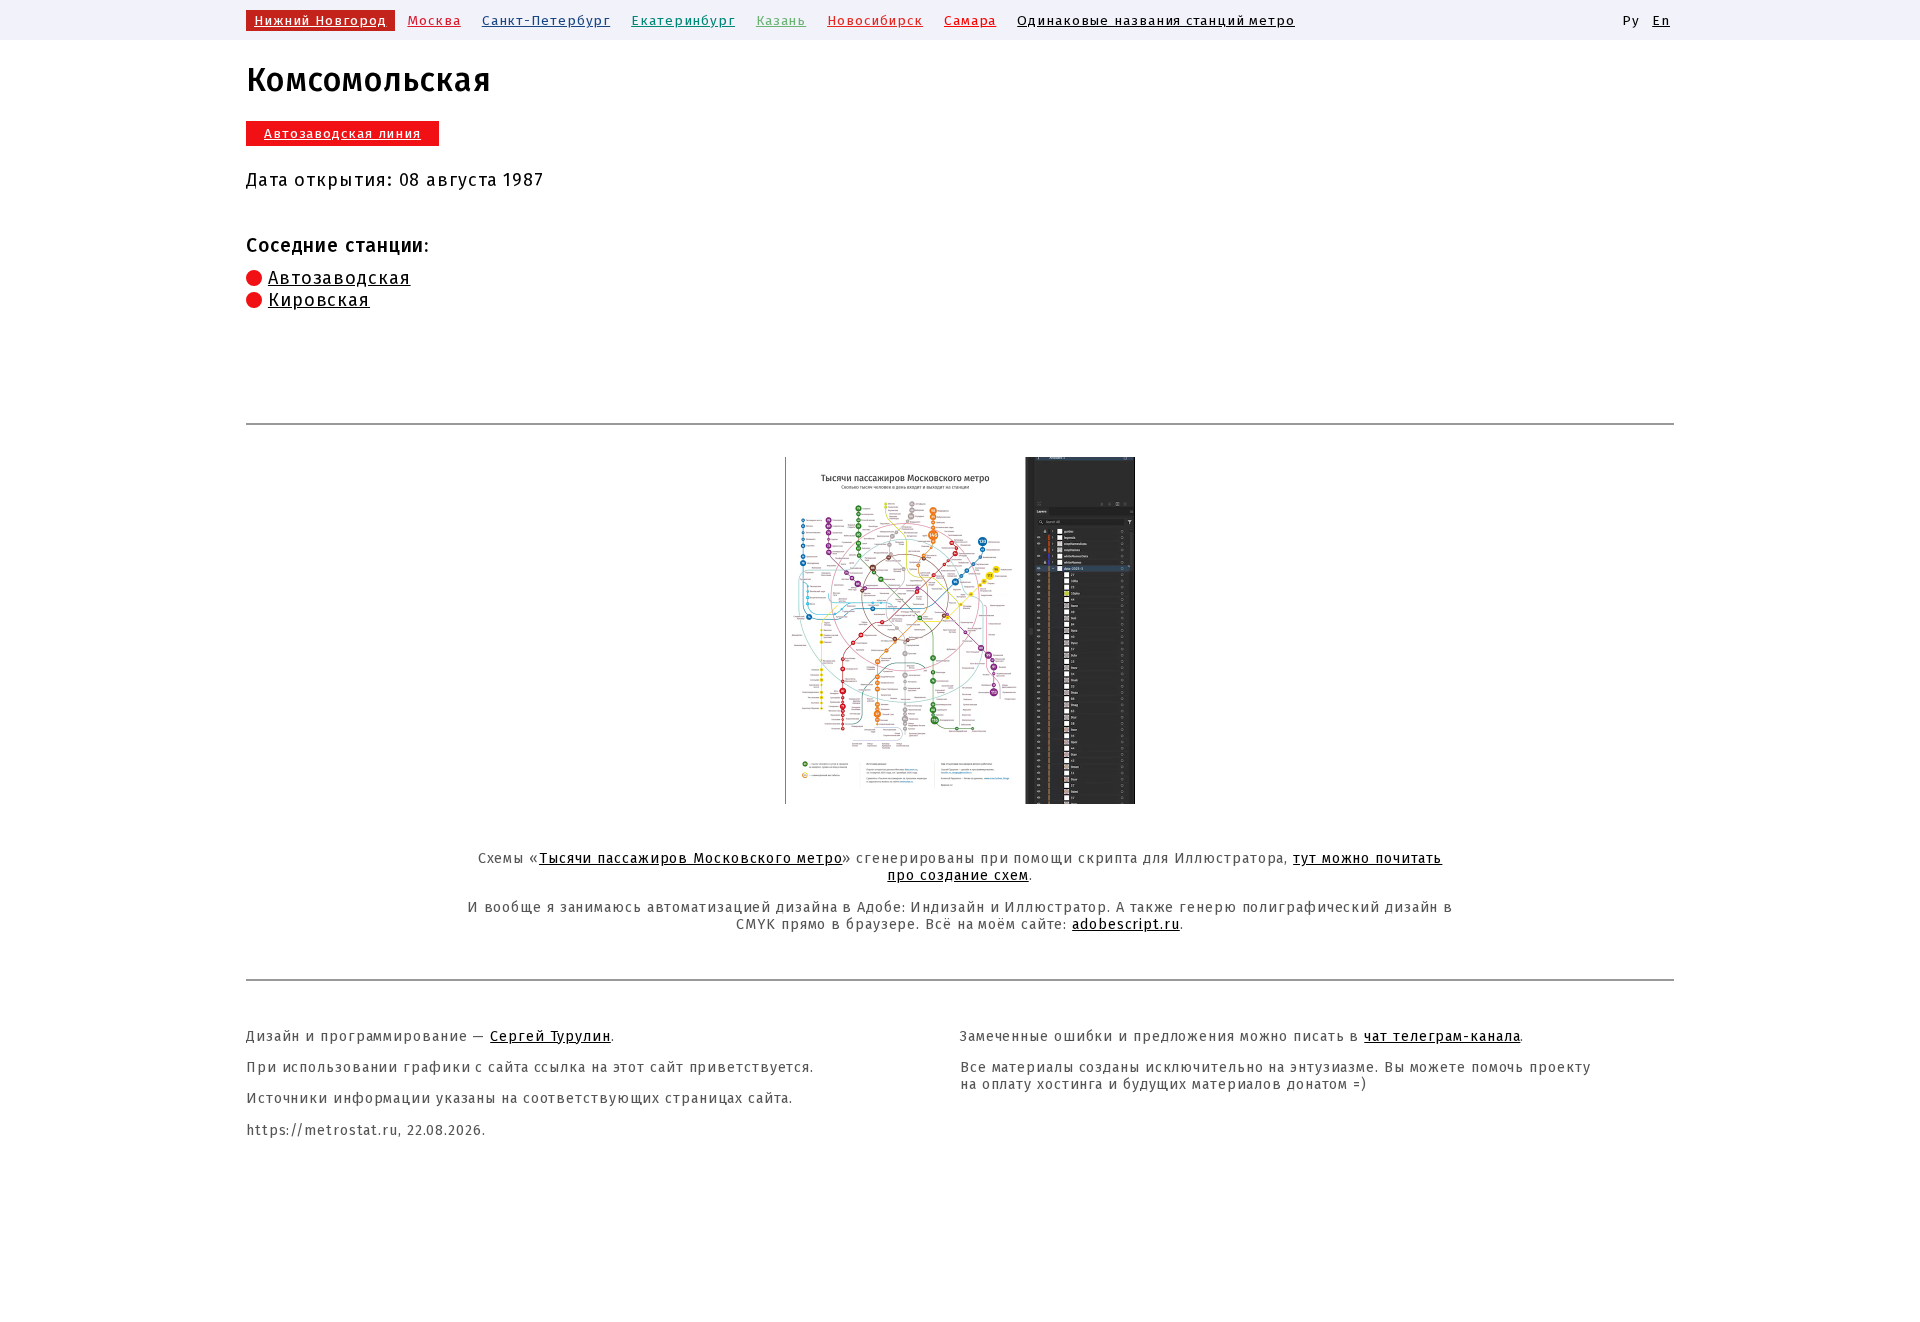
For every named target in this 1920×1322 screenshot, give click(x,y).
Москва (433, 20)
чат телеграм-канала (1442, 1036)
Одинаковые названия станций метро (1156, 20)
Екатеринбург (683, 20)
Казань (781, 20)
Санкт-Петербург (546, 20)
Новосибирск (875, 20)
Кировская (319, 300)
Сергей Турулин (550, 1036)
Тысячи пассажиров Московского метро (691, 858)
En (1661, 20)
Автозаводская (339, 278)
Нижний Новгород (320, 20)
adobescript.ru (1126, 924)
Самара (970, 20)
